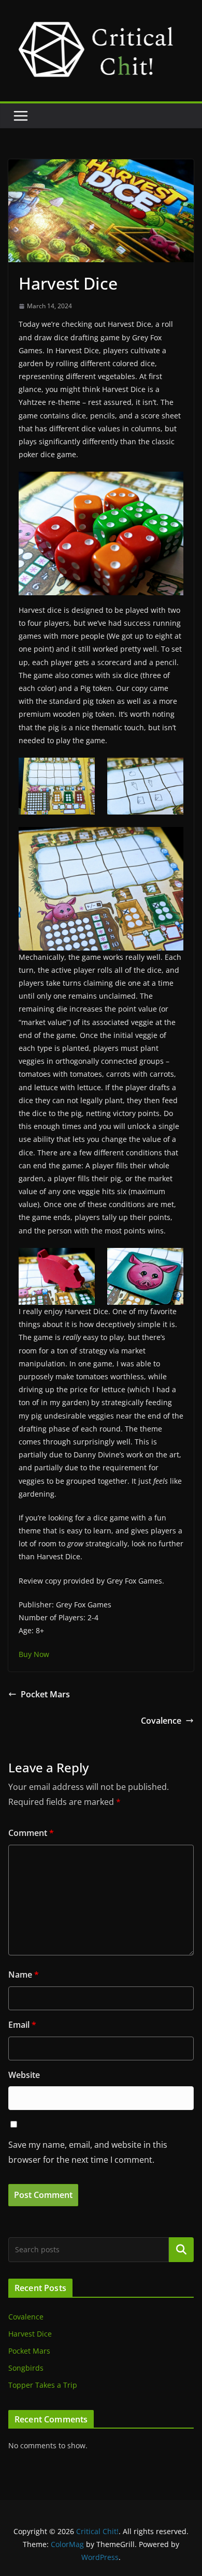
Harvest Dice (30, 2334)
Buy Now (34, 1654)
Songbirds (26, 2368)
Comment (31, 1833)
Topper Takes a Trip (43, 2385)
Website (24, 2075)
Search (181, 2249)
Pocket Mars (45, 1694)
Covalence (161, 1721)
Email (22, 2025)
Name (24, 1975)
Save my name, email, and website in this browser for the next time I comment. (88, 2152)
